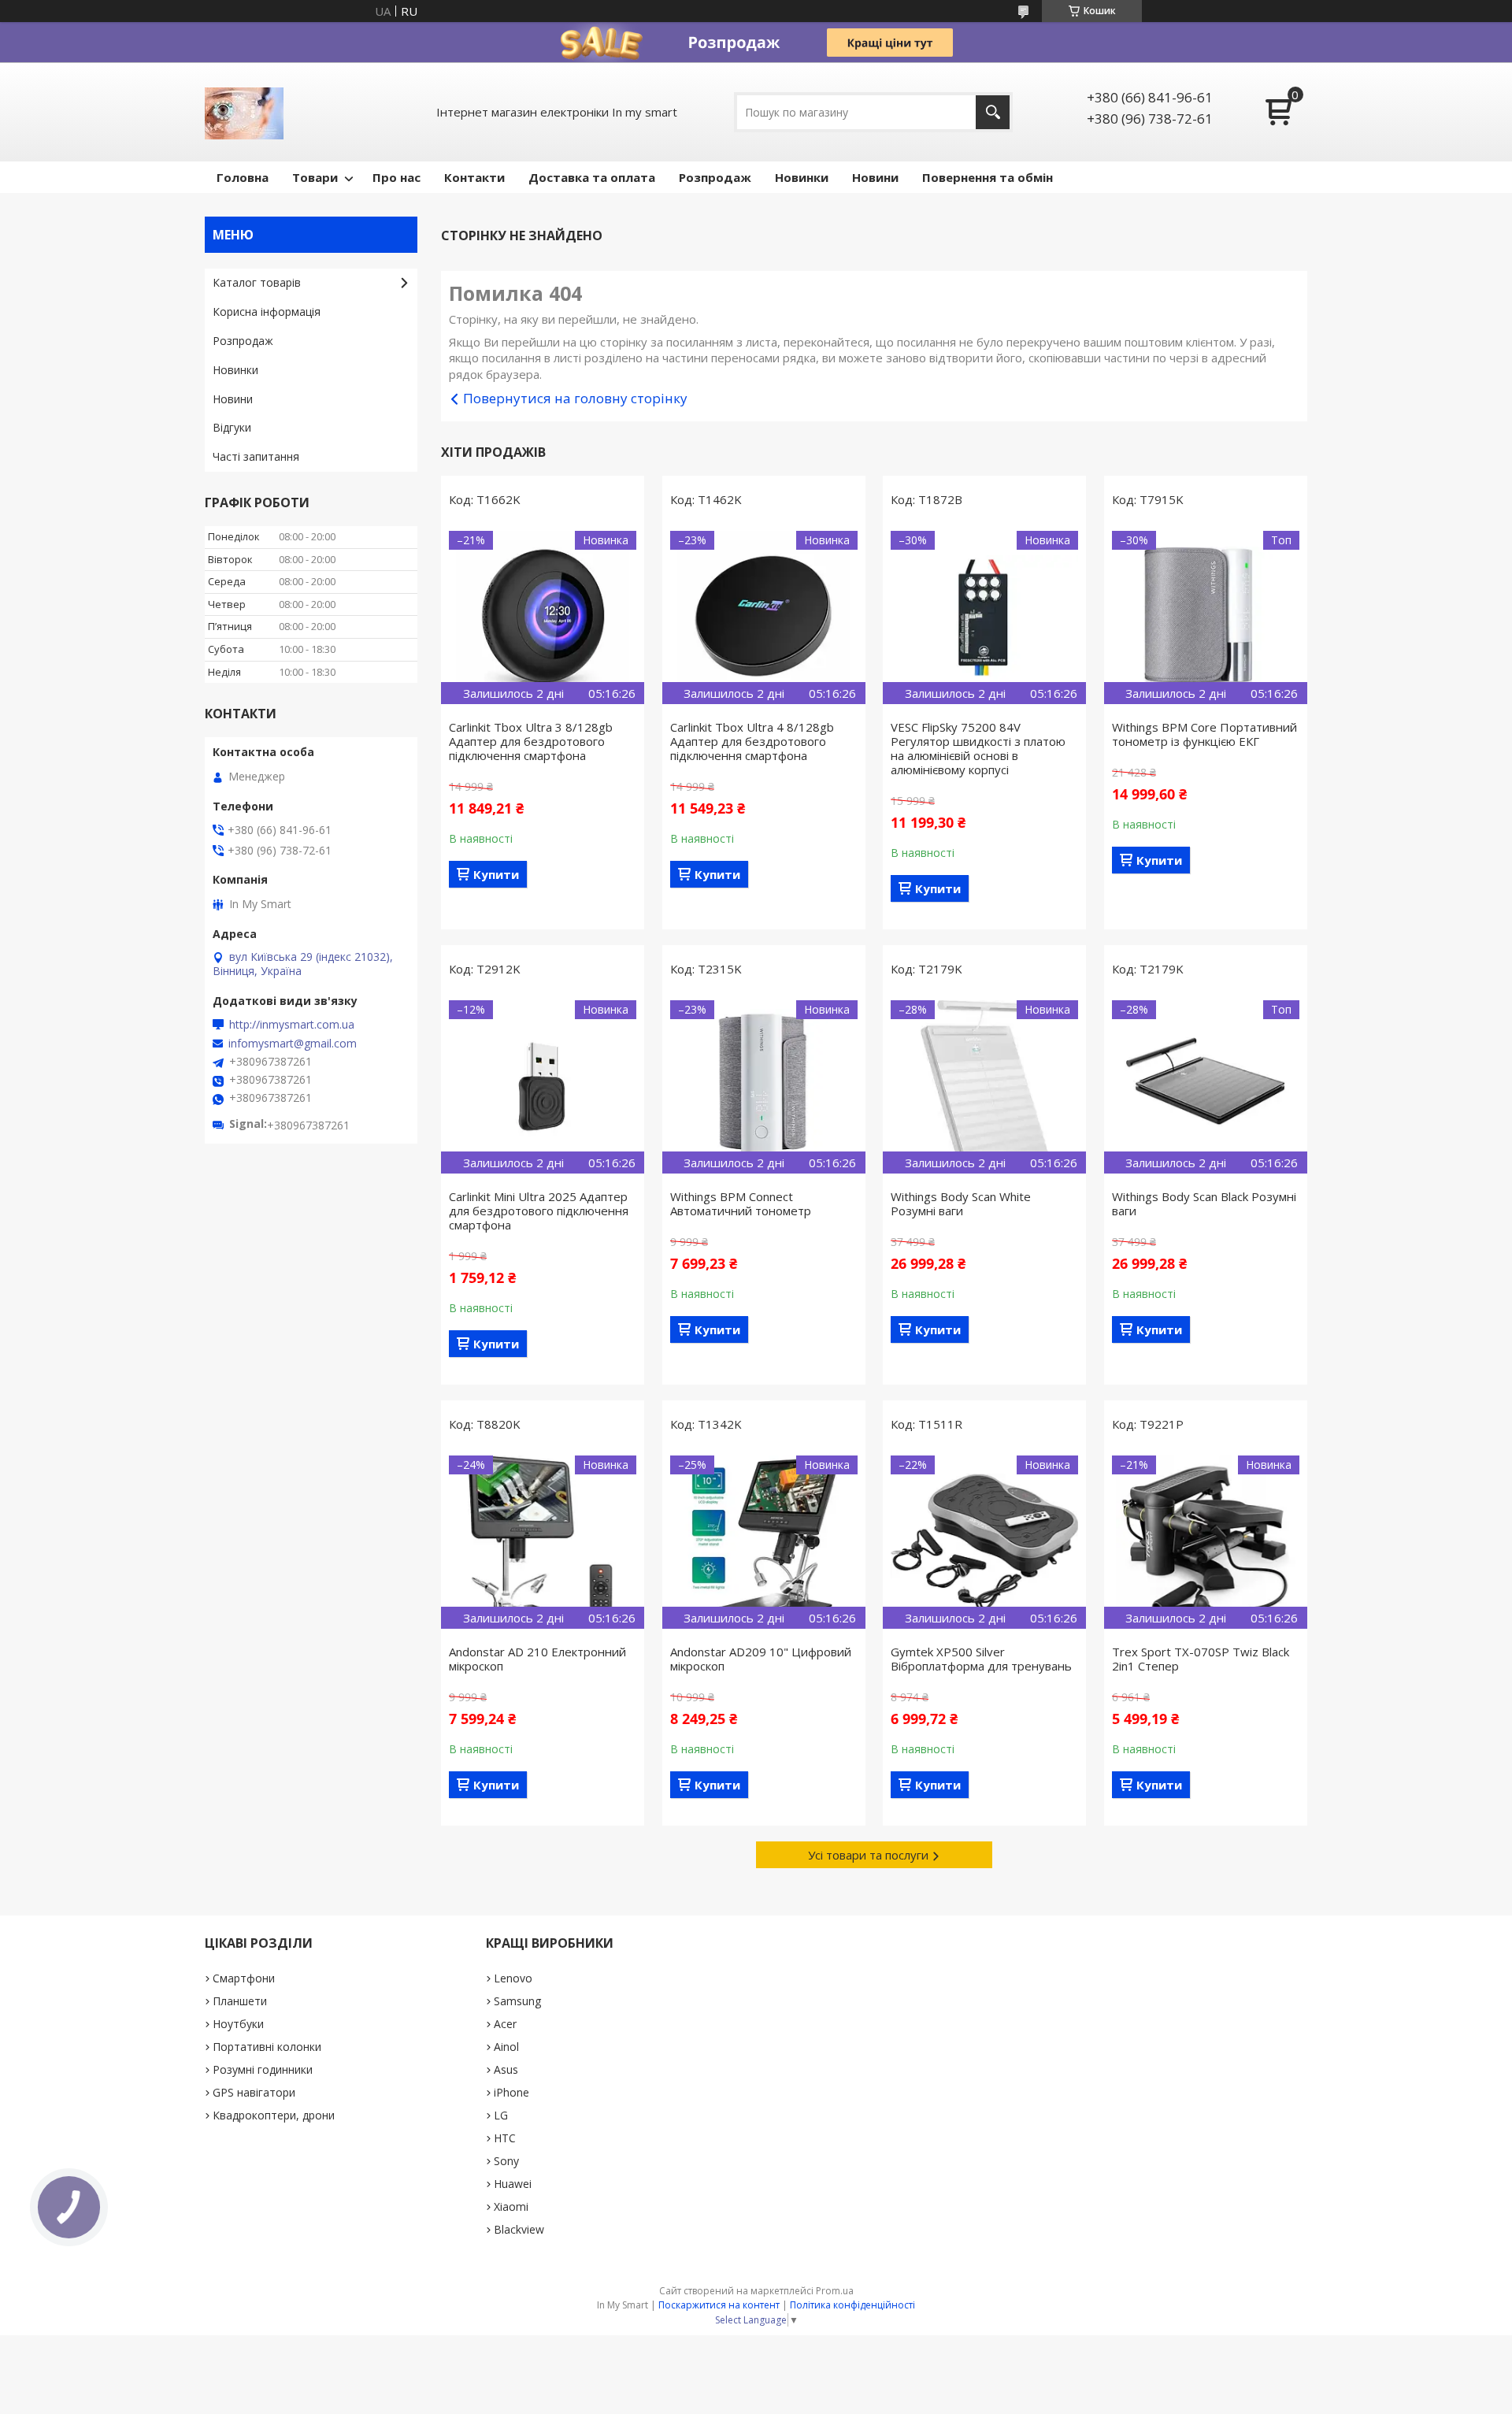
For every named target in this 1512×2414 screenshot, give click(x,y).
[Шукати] (993, 112)
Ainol (506, 2047)
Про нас (397, 177)
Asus (506, 2069)
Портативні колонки (267, 2047)
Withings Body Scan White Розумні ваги (961, 1203)
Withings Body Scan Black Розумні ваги (1204, 1203)
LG (501, 2115)
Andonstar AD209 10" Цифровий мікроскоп (761, 1659)
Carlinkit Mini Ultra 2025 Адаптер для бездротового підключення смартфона (539, 1211)
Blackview (519, 2229)
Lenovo (513, 1978)
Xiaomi (511, 2206)
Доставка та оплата (592, 177)
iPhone (511, 2092)
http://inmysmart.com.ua (292, 1025)
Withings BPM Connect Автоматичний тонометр (741, 1203)
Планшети (240, 2001)
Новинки (802, 177)
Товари (315, 177)
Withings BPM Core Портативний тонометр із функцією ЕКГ (1204, 734)
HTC (505, 2138)
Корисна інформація (267, 311)
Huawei (513, 2184)
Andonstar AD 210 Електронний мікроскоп (537, 1659)
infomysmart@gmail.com (293, 1044)
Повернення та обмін (988, 177)
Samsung (517, 2001)
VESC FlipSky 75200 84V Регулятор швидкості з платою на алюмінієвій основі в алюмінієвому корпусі (978, 748)
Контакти (474, 177)
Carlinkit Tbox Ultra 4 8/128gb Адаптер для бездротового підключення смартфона (752, 741)
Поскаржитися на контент (719, 2305)
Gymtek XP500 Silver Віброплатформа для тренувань (981, 1659)
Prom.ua (835, 2291)
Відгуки (232, 427)
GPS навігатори (254, 2092)
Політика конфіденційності (852, 2305)
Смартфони (244, 1978)
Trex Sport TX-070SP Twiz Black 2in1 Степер (1201, 1659)
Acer (505, 2024)
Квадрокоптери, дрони (274, 2115)
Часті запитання (256, 456)
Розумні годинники (263, 2069)
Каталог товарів (257, 282)
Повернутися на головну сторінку (575, 398)
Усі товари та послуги (868, 1855)
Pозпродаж (715, 177)
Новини (875, 177)
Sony (506, 2161)
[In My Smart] (244, 112)
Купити (496, 874)
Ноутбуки (238, 2024)
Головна (243, 177)
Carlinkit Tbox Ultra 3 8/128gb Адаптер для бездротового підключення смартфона (531, 741)
